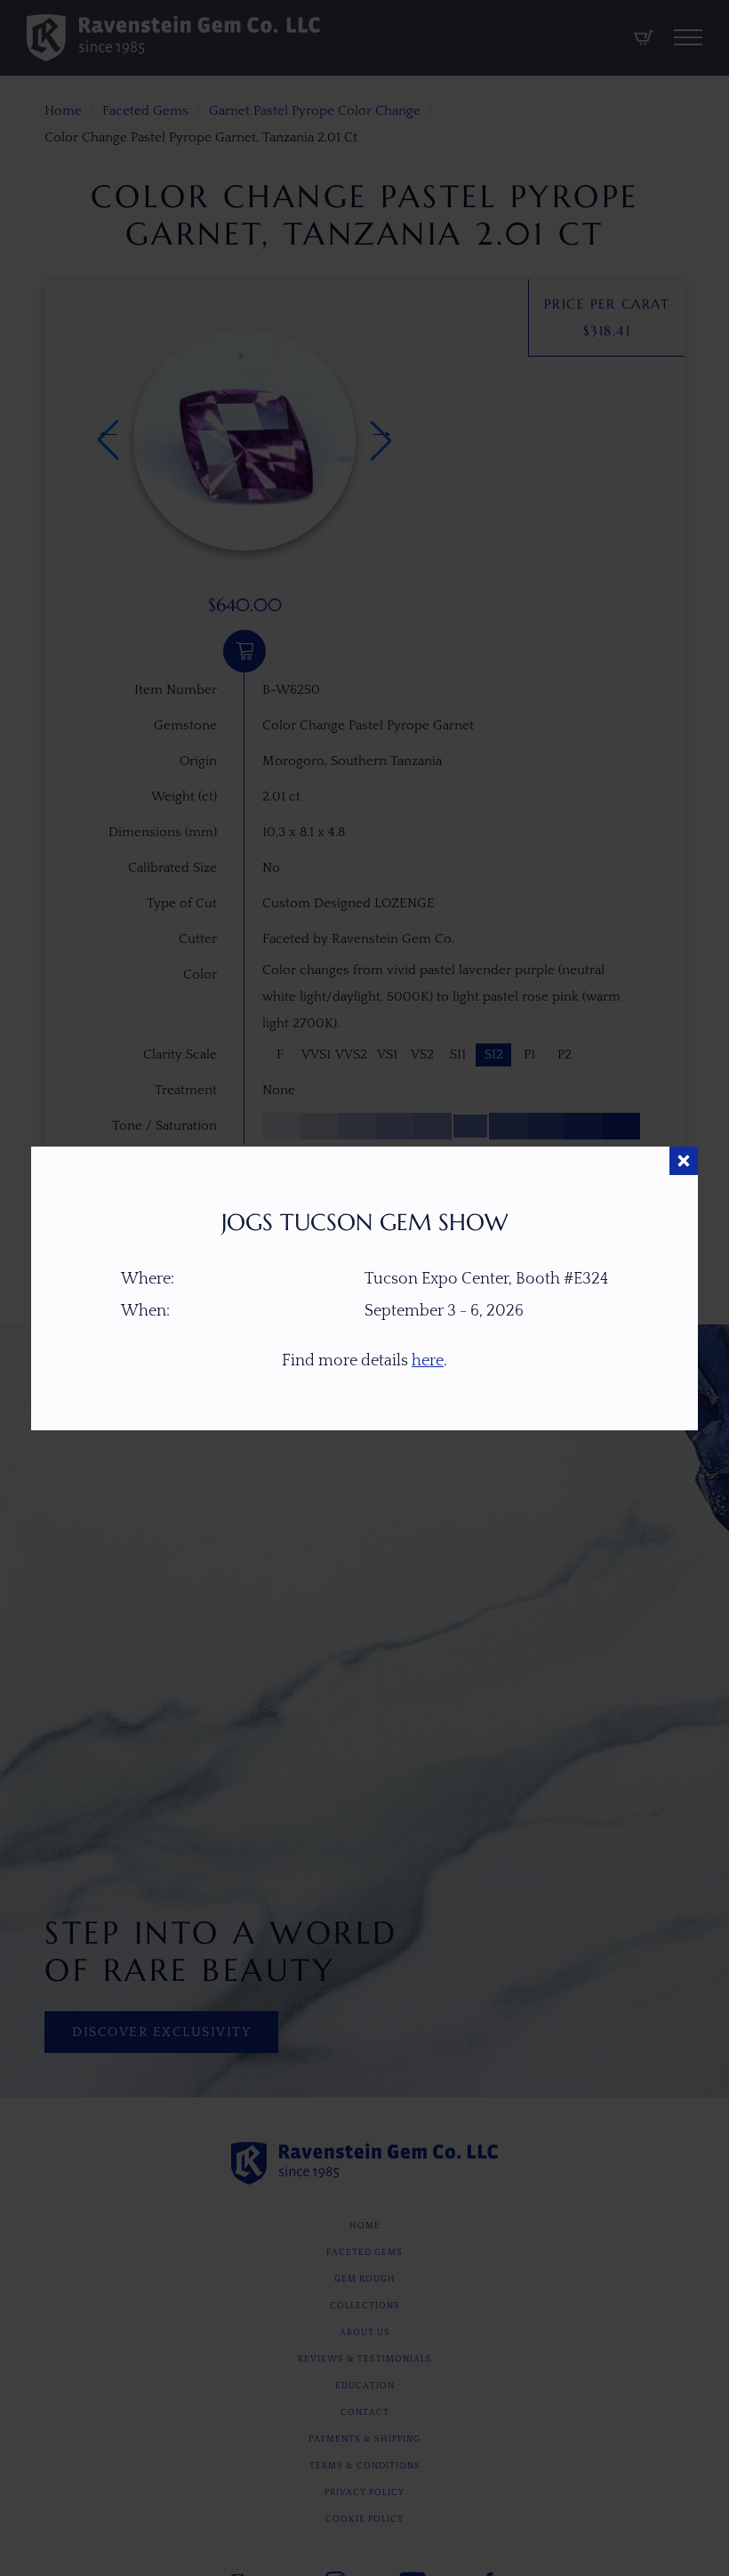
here (428, 1361)
